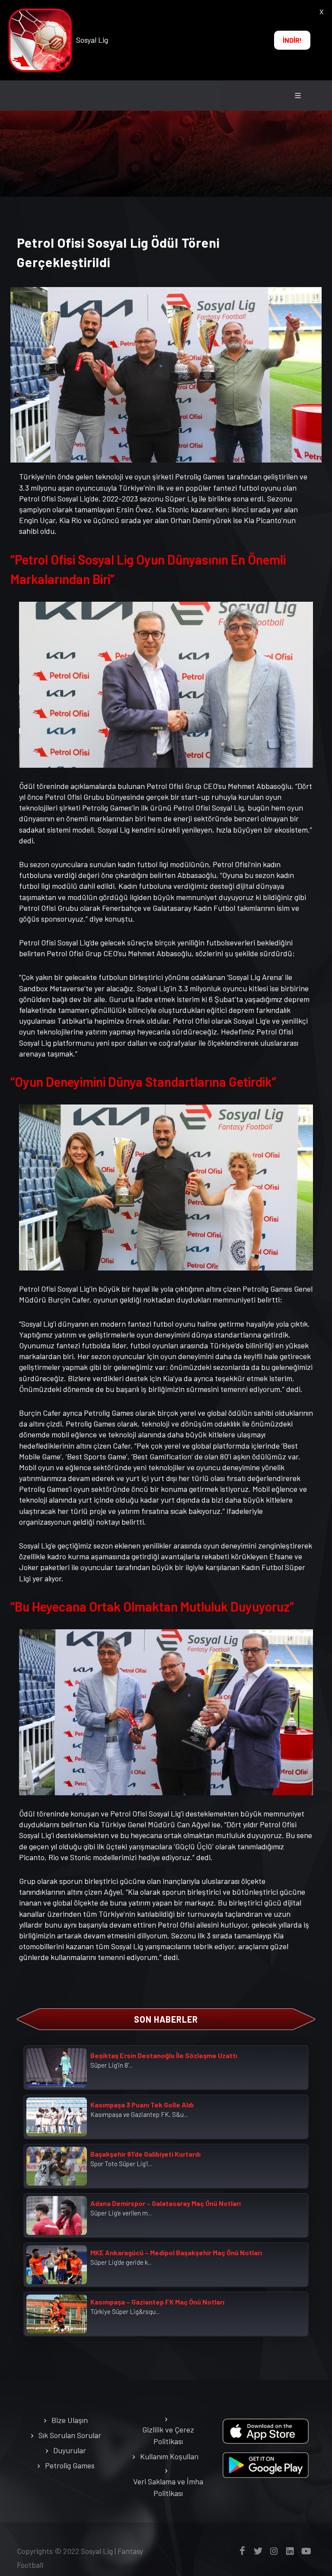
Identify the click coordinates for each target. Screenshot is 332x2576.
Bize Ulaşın (70, 2420)
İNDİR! (292, 40)
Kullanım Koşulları (169, 2456)
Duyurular (70, 2450)
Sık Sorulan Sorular (70, 2435)
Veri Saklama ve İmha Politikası (168, 2487)
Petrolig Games (70, 2465)
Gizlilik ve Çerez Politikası (168, 2435)
